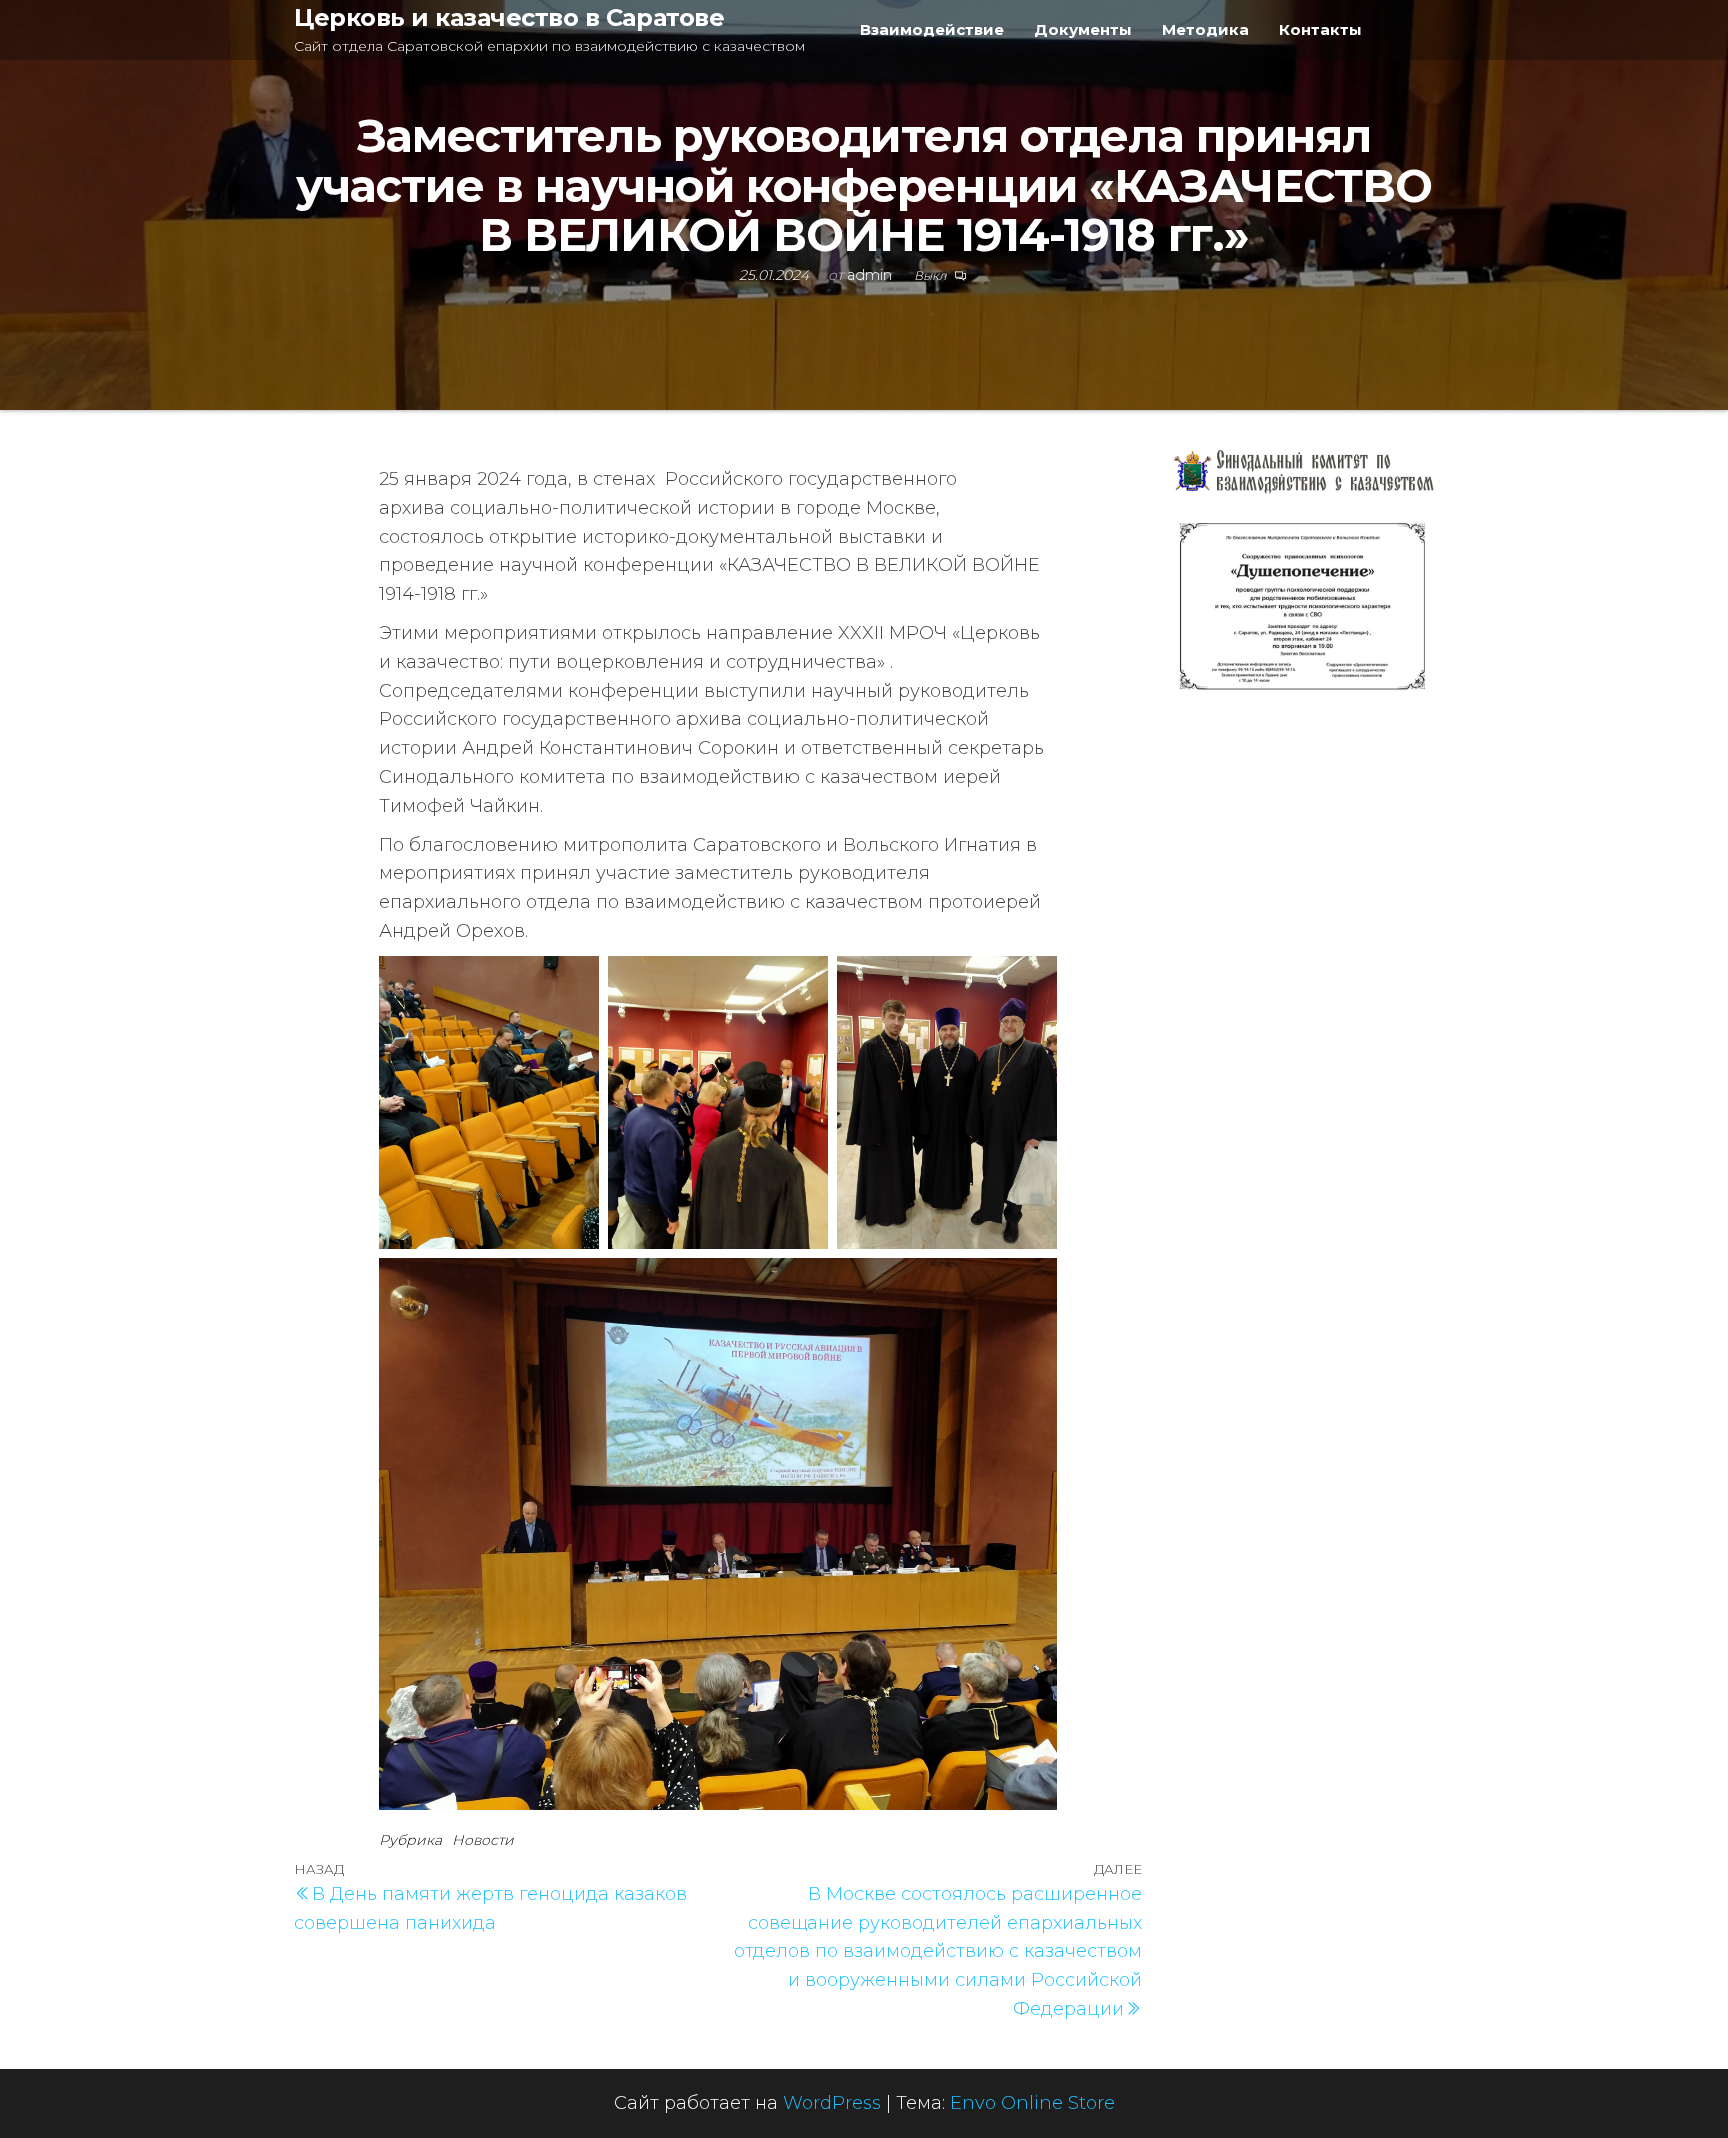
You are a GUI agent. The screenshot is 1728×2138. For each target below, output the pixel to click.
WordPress (832, 2103)
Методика (1205, 29)
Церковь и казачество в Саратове (509, 17)
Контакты (1320, 29)
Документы (1083, 29)
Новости (483, 1840)
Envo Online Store (1032, 2103)
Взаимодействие (932, 29)
